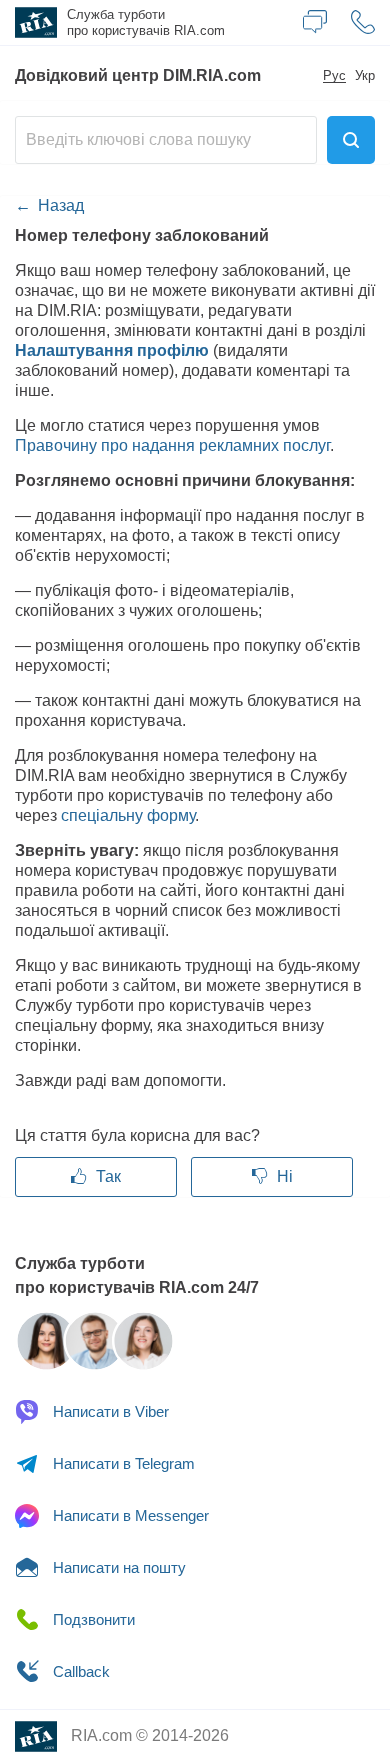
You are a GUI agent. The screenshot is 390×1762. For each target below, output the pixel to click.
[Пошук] (351, 140)
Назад (61, 205)
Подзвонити (92, 1619)
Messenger (131, 1515)
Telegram (124, 1463)
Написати (117, 1567)
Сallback (79, 1671)
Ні (283, 1176)
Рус (334, 76)
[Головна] (33, 22)
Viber (111, 1411)
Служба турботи (146, 22)
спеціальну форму (128, 815)
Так (106, 1176)
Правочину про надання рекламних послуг (172, 445)
